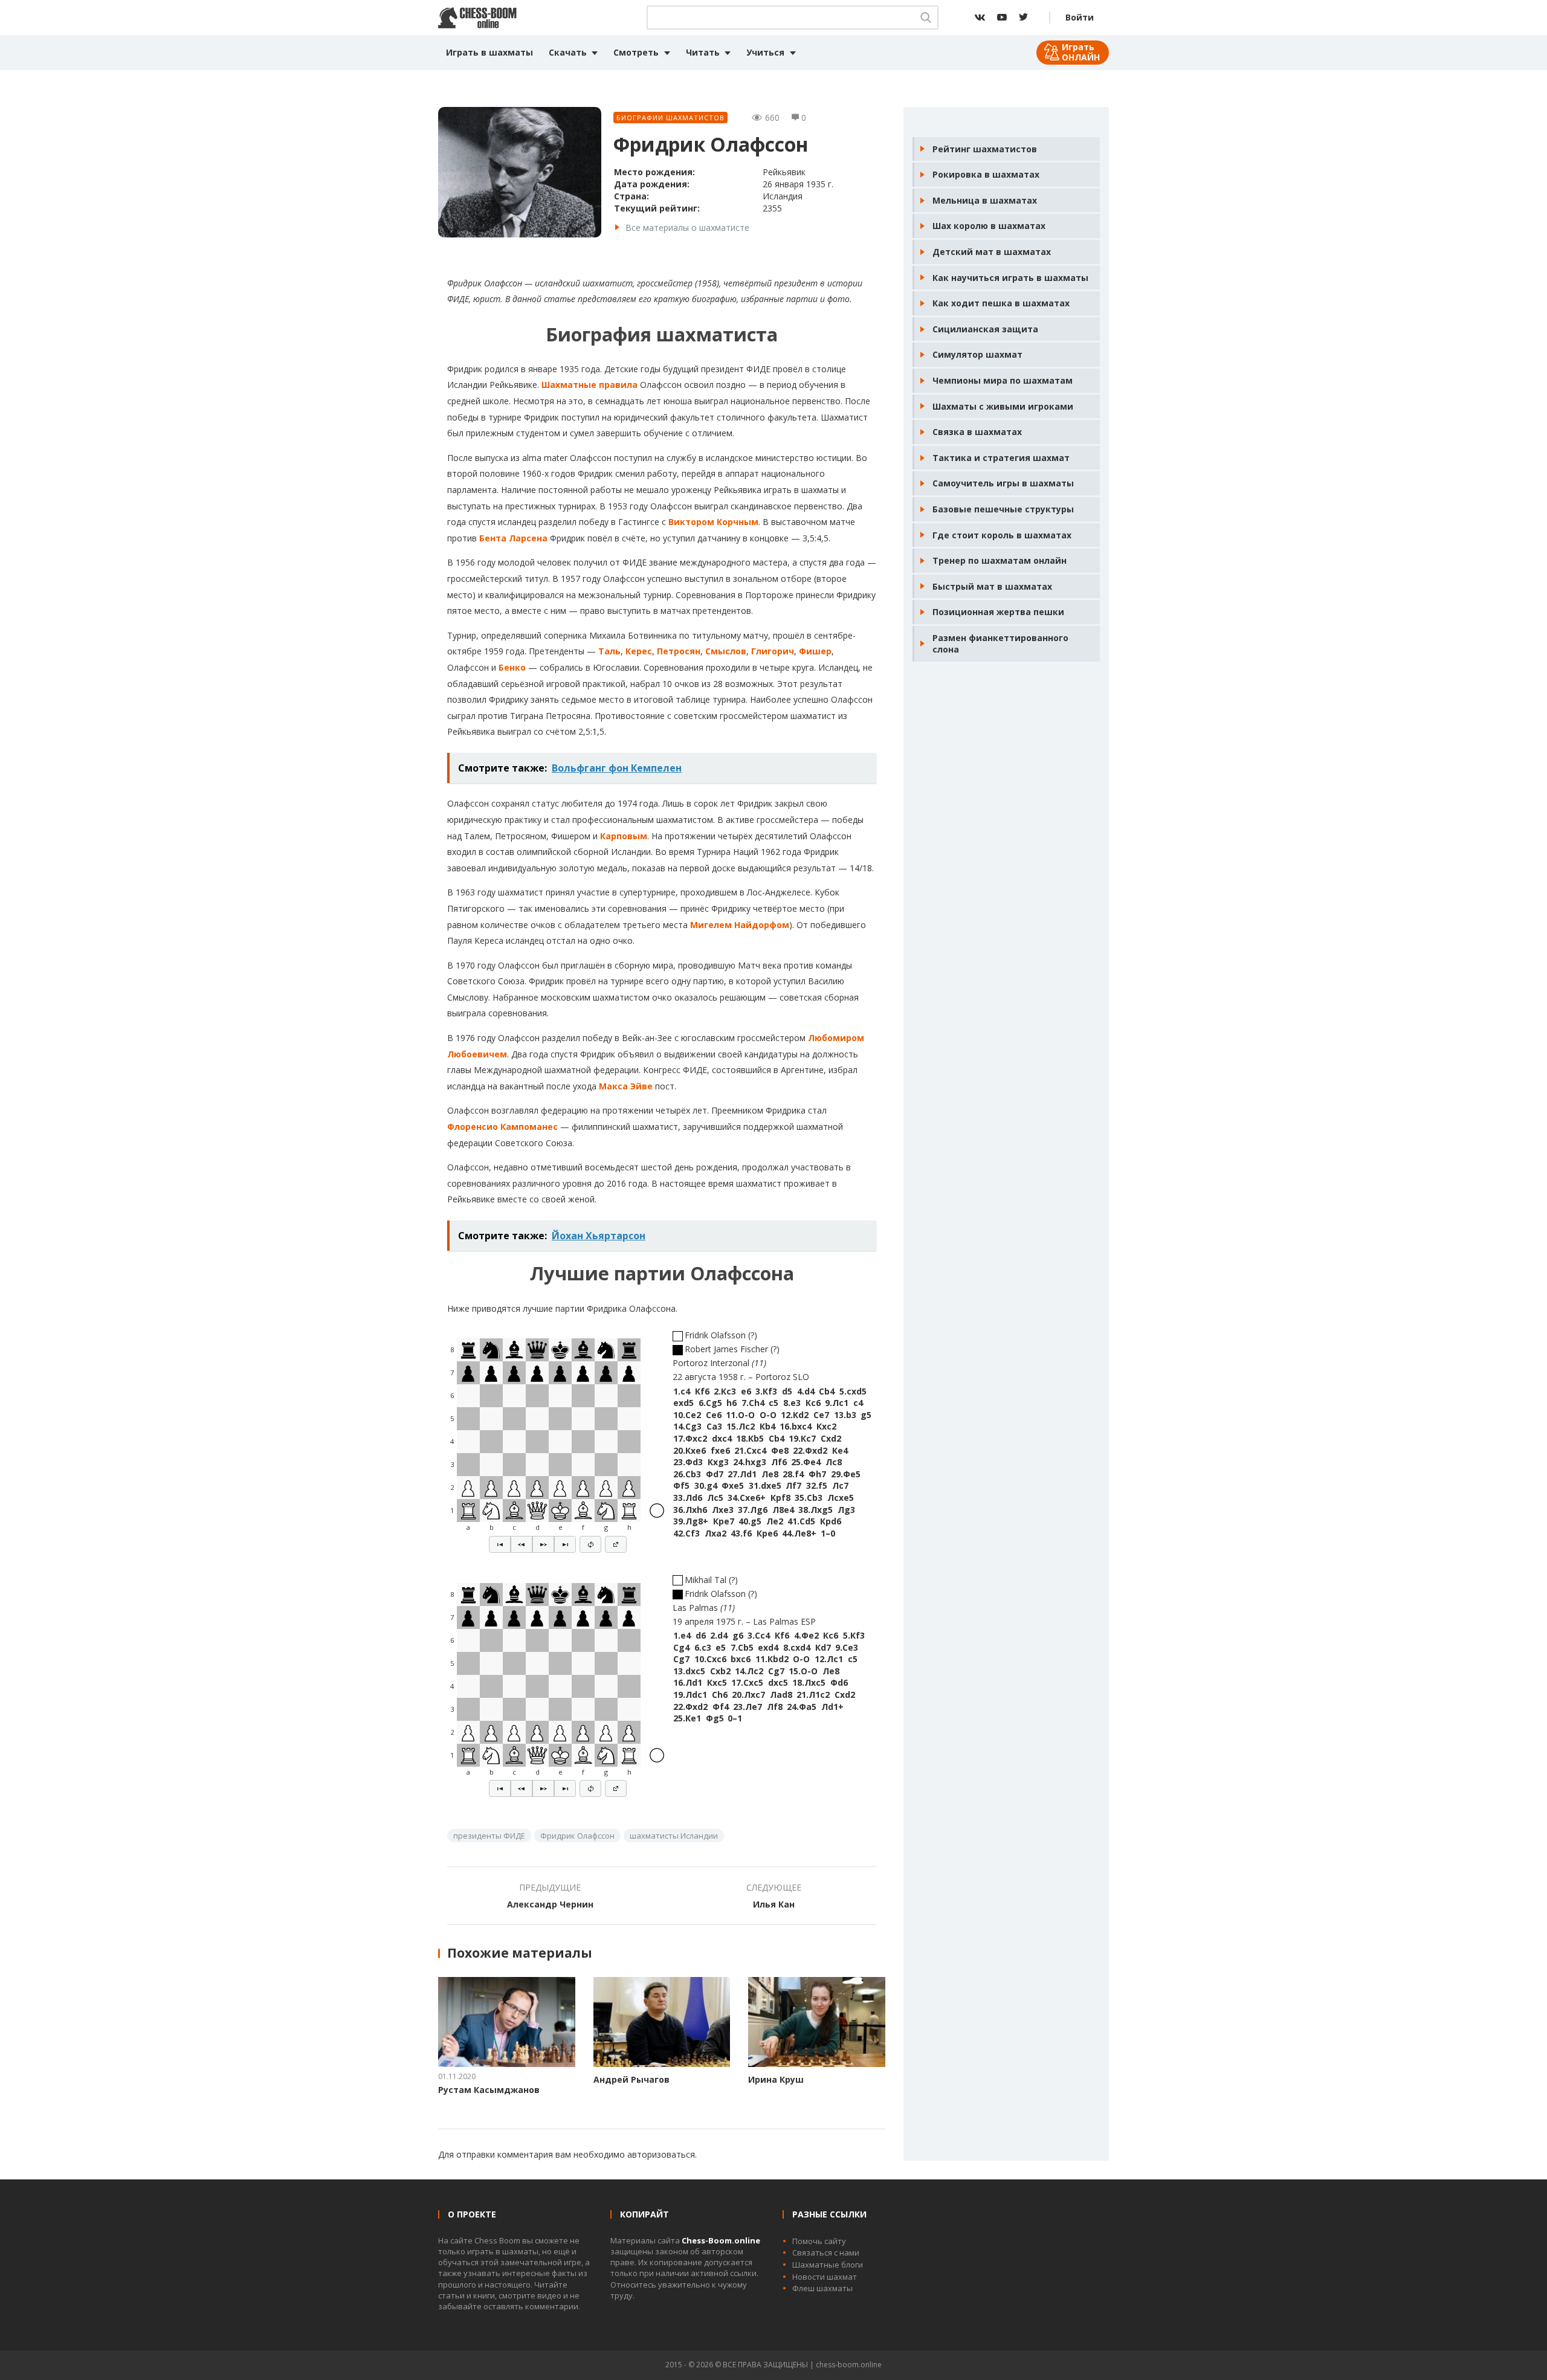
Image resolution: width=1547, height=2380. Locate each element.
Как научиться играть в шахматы (1010, 278)
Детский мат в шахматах (992, 252)
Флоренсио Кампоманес (502, 1127)
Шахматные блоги (828, 2265)
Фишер (815, 651)
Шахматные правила (589, 385)
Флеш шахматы (822, 2288)
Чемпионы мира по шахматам (1003, 380)
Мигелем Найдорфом (740, 925)
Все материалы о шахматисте (687, 227)
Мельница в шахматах (985, 200)
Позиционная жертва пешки (998, 612)
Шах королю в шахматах (989, 226)
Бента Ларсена (513, 538)
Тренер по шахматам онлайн (1000, 560)
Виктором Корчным (713, 522)
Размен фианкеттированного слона (1000, 644)
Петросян (679, 651)
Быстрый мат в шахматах (992, 586)
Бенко (512, 667)
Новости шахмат (825, 2277)
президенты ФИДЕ (489, 1836)
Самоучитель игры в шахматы (1003, 483)
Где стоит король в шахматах (1002, 535)
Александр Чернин (550, 1904)
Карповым (624, 836)
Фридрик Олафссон (577, 1836)
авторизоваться (661, 2154)
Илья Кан (774, 1904)
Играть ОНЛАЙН (1081, 52)
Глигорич (773, 651)
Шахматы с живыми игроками (1003, 406)
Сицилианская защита (985, 329)
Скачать (568, 52)
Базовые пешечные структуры (1003, 509)
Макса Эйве (626, 1086)
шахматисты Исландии (674, 1836)
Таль (609, 651)
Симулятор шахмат (977, 354)
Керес (639, 651)
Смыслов (726, 651)
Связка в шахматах (977, 432)
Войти (1080, 17)
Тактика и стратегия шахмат (1001, 458)
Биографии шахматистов (670, 118)
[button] (500, 1544)
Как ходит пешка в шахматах (1001, 303)
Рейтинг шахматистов (985, 149)
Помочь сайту (819, 2241)
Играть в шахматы (489, 52)
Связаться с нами (826, 2253)
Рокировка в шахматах (986, 174)
